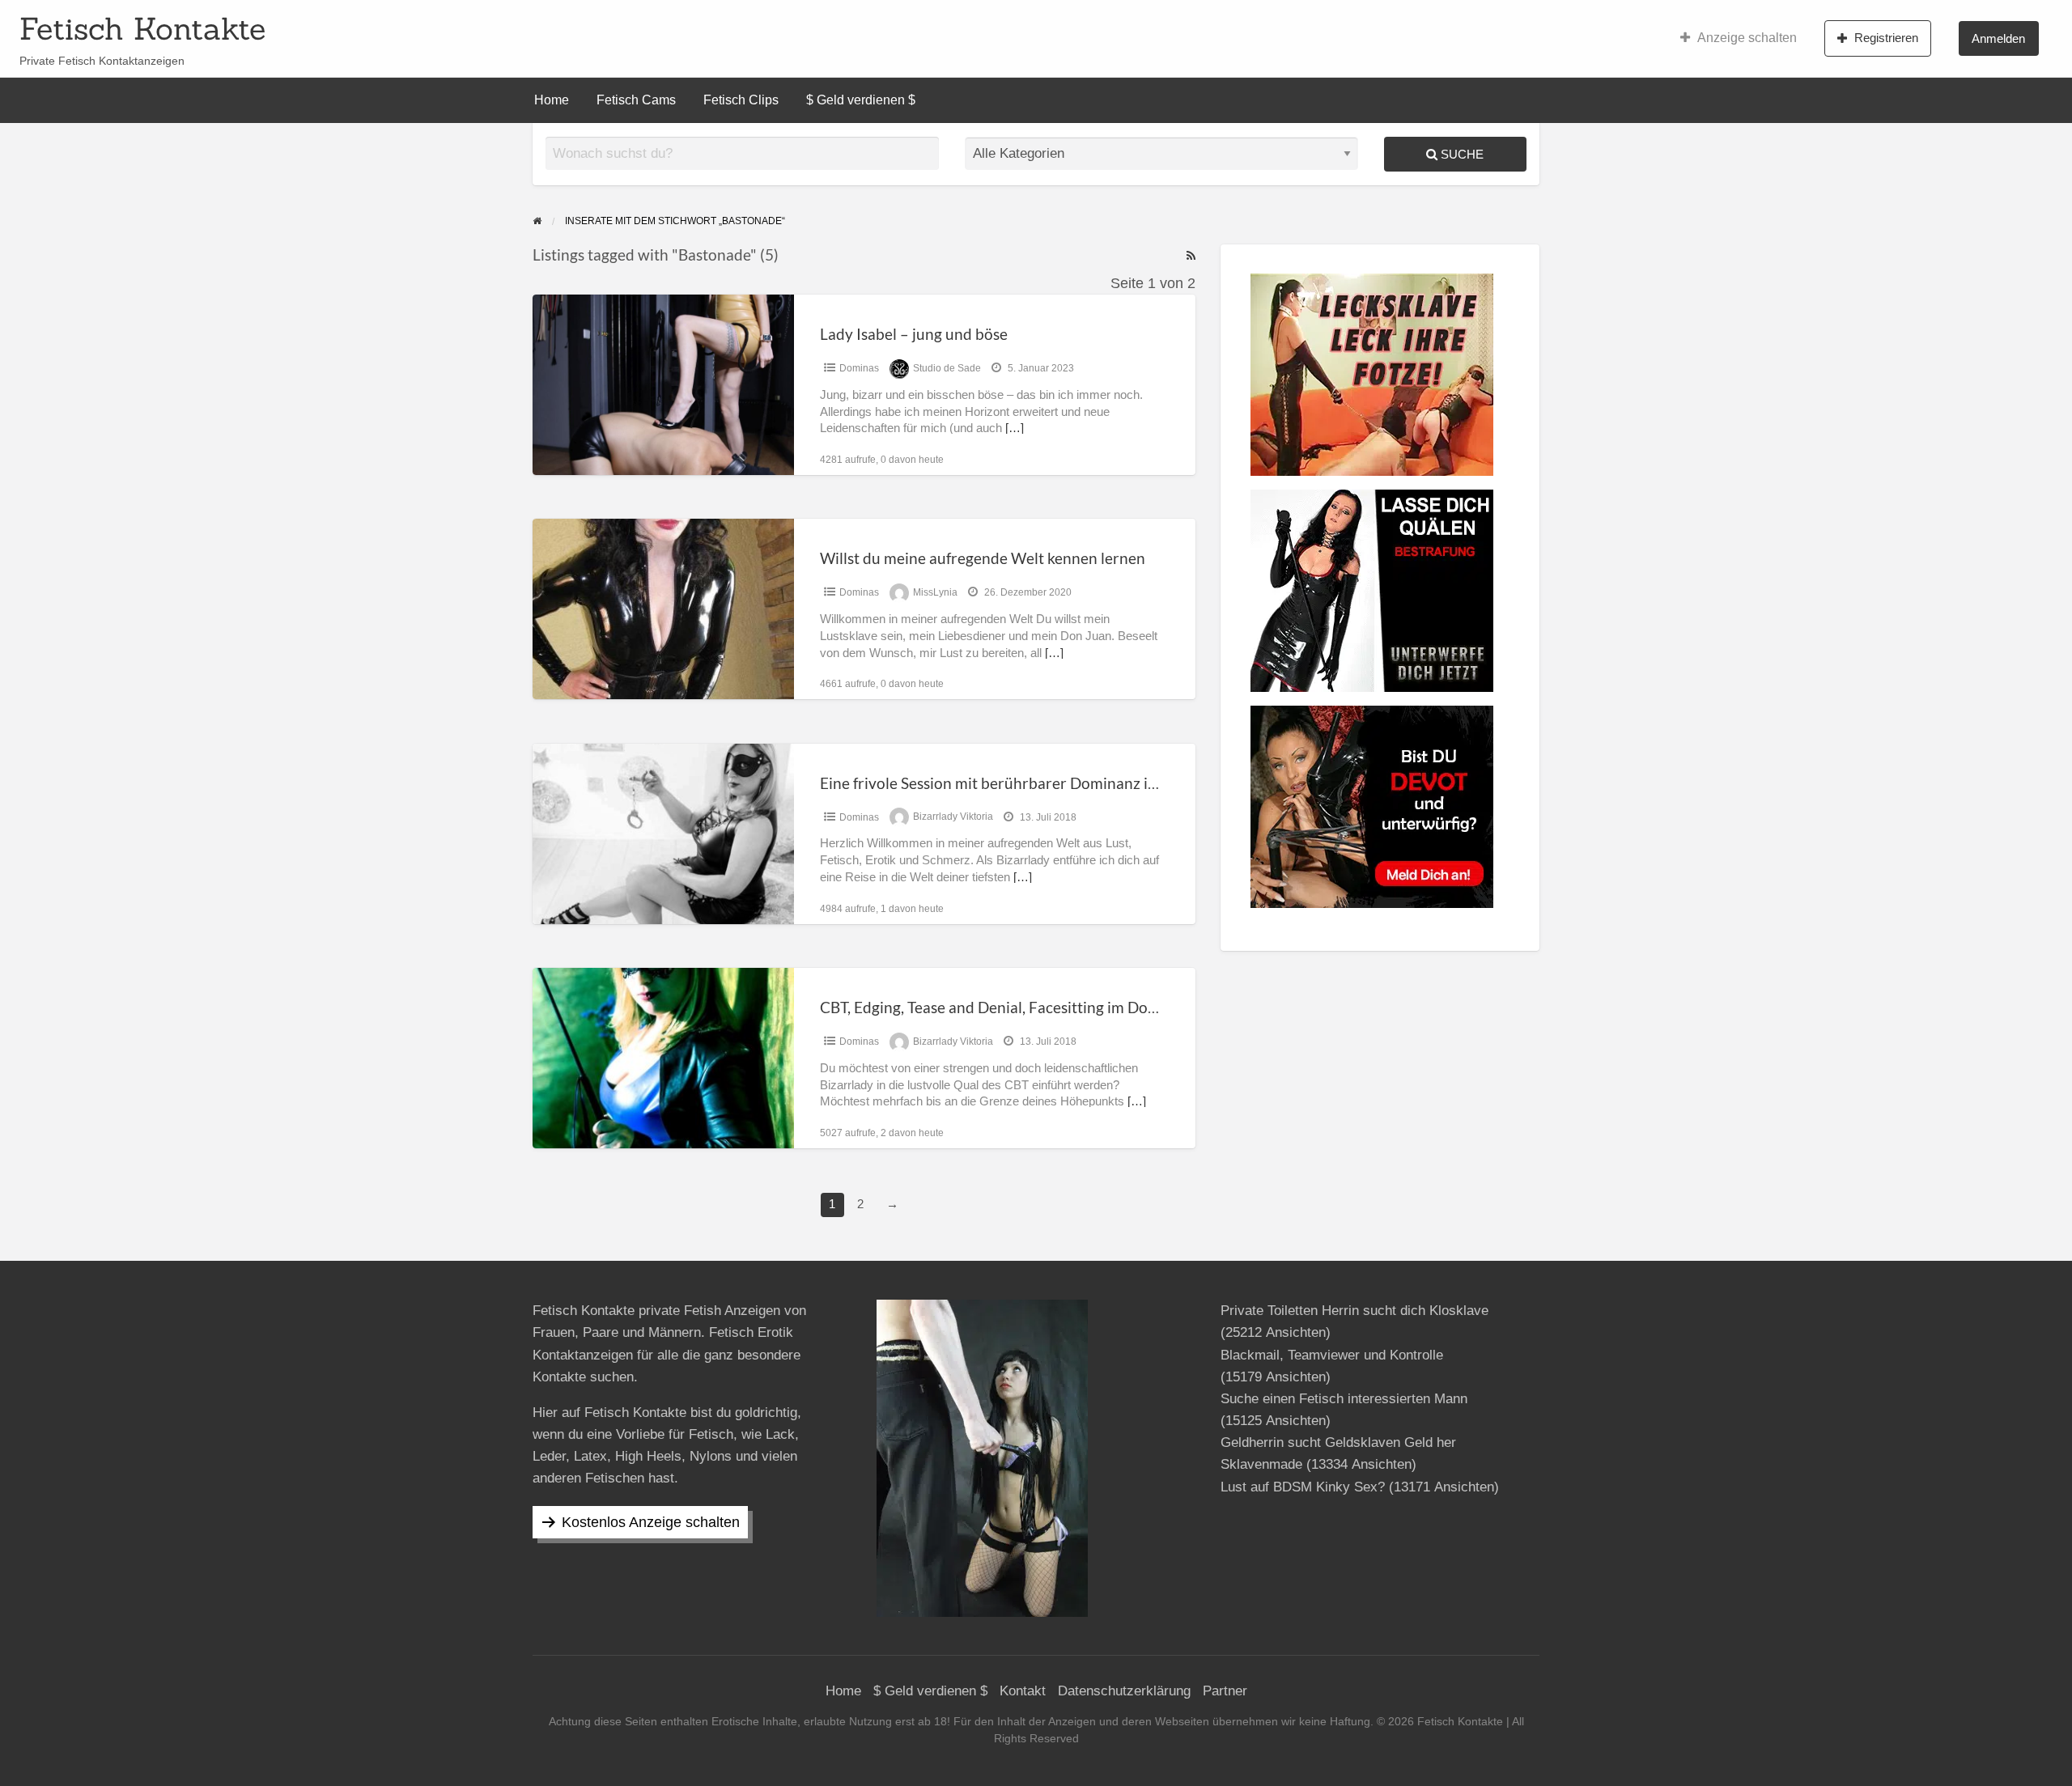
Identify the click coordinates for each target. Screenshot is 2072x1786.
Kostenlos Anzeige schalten (651, 1522)
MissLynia (935, 592)
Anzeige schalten (1747, 38)
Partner (1225, 1691)
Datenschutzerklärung (1124, 1691)
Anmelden (1998, 38)
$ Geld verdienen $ (861, 100)
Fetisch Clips (741, 100)
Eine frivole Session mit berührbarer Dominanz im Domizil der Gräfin (1055, 783)
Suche (1461, 154)
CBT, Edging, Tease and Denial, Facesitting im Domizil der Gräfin (1037, 1007)
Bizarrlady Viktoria (953, 817)
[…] (1015, 428)
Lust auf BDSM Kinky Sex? (1303, 1487)
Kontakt (1023, 1691)
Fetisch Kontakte (142, 28)
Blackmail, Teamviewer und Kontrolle (1332, 1355)
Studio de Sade (947, 368)
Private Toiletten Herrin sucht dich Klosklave (1354, 1311)
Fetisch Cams (636, 100)
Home (552, 100)
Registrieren (1886, 38)
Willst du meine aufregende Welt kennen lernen (983, 558)
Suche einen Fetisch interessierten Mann (1344, 1399)
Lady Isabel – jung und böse (914, 334)
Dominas (859, 368)
